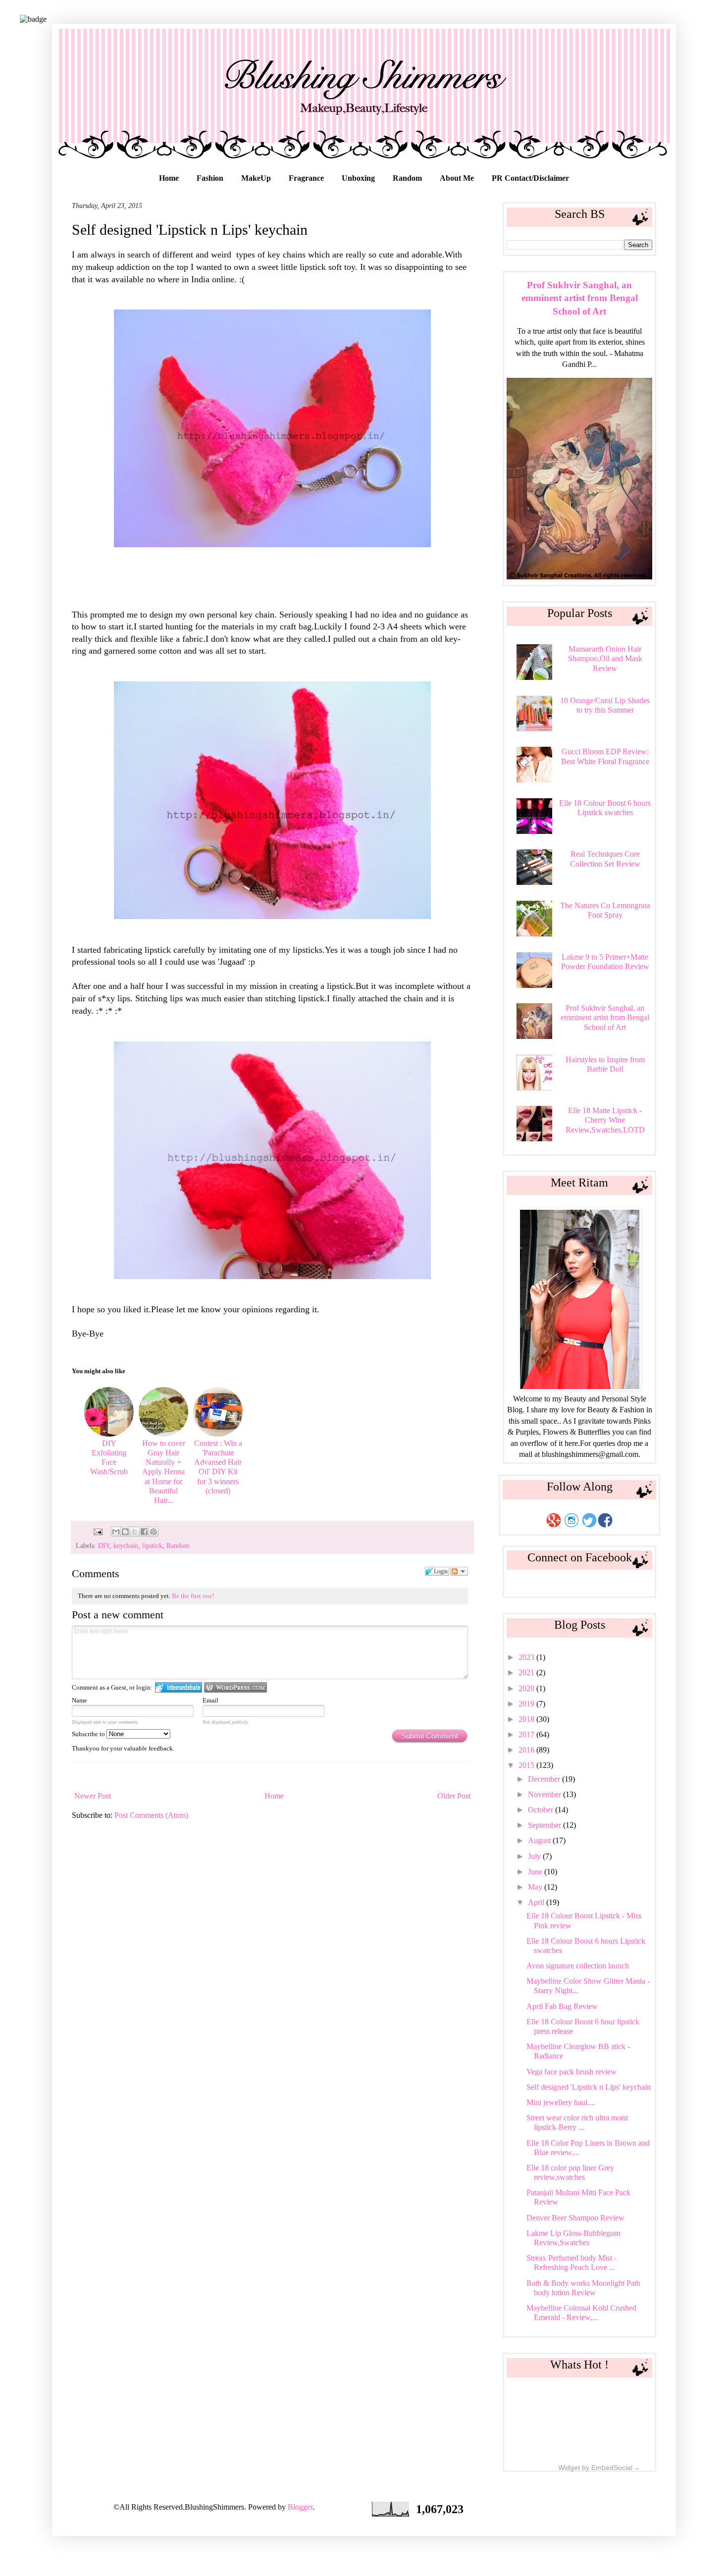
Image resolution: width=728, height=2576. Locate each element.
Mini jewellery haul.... (561, 2102)
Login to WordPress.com (235, 1687)
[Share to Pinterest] (154, 1532)
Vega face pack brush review (572, 2072)
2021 (527, 1673)
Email (210, 1700)
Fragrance (306, 178)
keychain (126, 1546)
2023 (527, 1657)
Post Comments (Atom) (151, 1815)
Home (169, 178)
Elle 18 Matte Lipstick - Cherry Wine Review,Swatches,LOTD (605, 1120)
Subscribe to (89, 1734)
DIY (104, 1546)
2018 (527, 1719)
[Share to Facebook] (144, 1532)
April (537, 1902)
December (545, 1779)
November (546, 1794)
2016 (527, 1750)
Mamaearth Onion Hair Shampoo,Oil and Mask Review (605, 658)
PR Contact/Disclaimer (530, 178)
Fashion (210, 178)
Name (79, 1700)
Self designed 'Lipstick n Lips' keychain (589, 2087)
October (542, 1810)
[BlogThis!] (125, 1532)
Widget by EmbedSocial (595, 2468)
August (540, 1840)
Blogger (300, 2507)
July (535, 1856)
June (536, 1872)
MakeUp (256, 178)
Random (407, 178)
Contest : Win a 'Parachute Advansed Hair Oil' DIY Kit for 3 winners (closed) (218, 1467)
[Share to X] (135, 1532)
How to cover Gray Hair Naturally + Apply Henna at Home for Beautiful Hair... (164, 1472)
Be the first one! (193, 1596)
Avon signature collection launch (578, 1966)
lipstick (152, 1546)
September (546, 1825)
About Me (457, 178)
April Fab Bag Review (562, 2006)
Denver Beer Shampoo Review (575, 2218)
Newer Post (93, 1796)
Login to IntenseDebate (179, 1687)
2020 (527, 1688)
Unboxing (358, 178)
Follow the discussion (459, 1571)
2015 (527, 1765)
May (536, 1887)
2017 (527, 1734)
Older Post (454, 1796)
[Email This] (116, 1532)
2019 (527, 1704)
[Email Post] (97, 1531)
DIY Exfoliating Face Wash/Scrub (109, 1458)
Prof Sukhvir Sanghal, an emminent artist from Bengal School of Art (580, 298)
